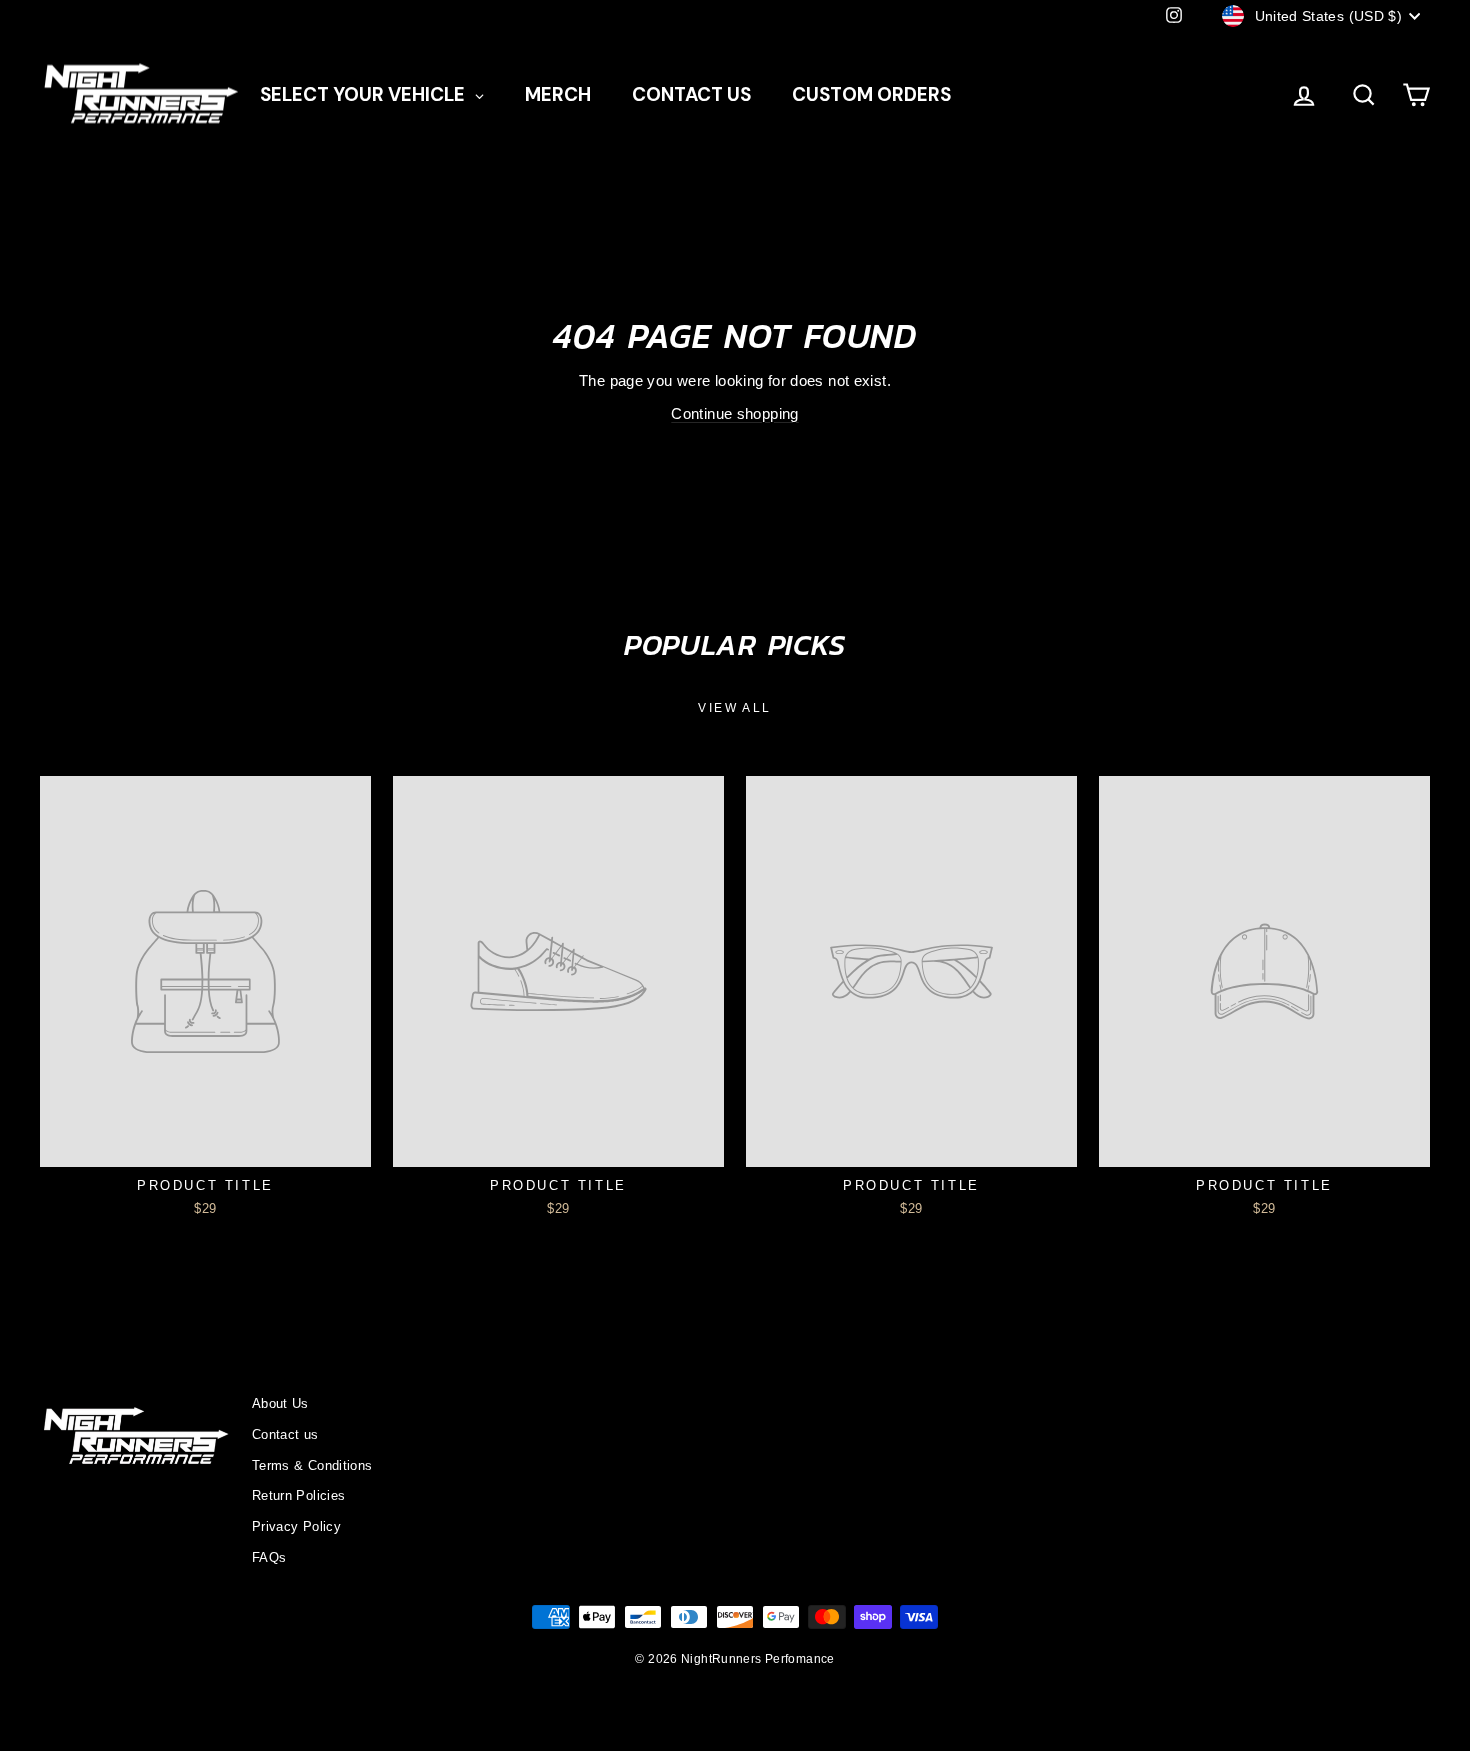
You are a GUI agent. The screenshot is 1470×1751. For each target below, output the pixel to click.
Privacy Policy (296, 1526)
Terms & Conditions (312, 1465)
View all (734, 708)
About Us (280, 1403)
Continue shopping (734, 413)
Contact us (285, 1434)
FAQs (269, 1557)
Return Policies (299, 1495)
